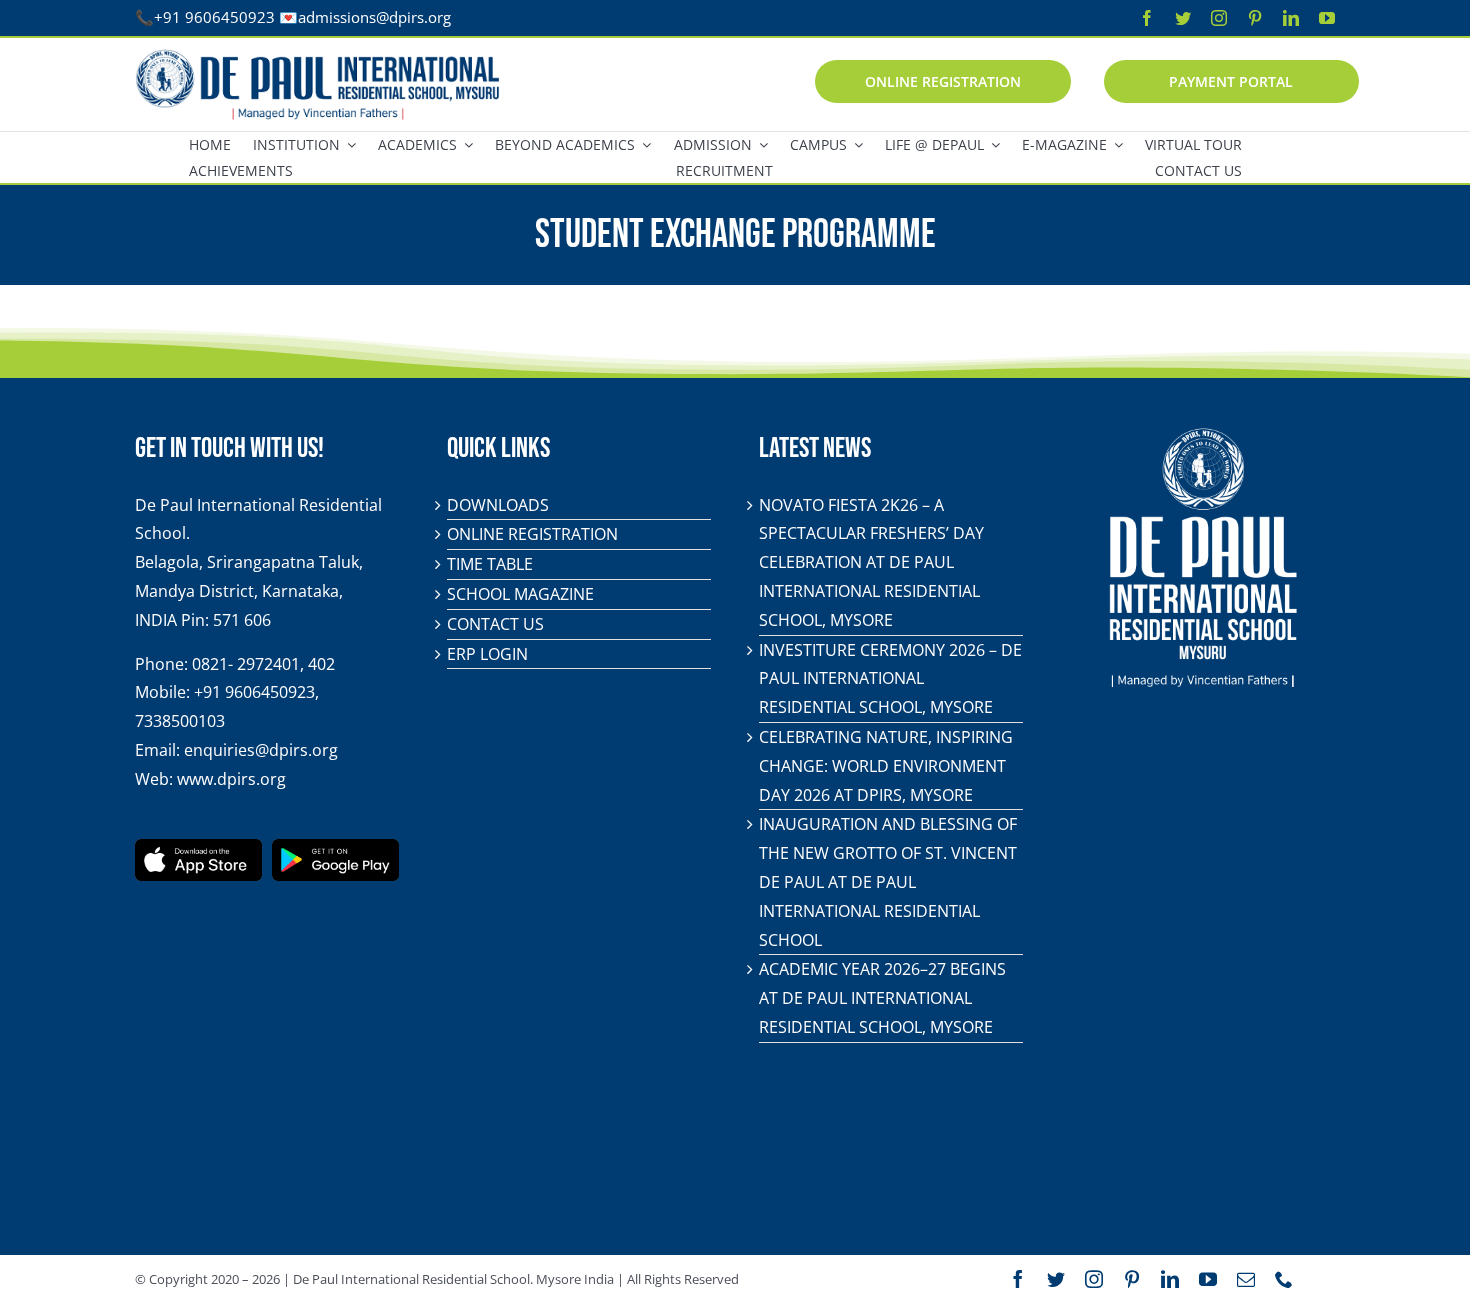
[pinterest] (1255, 18)
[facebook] (1147, 18)
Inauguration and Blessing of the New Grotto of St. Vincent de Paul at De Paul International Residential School (888, 881)
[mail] (1246, 1279)
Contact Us (495, 624)
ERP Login (487, 654)
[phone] (1284, 1279)
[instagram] (1219, 18)
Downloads (498, 505)
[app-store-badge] (198, 847)
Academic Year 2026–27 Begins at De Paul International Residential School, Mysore (882, 998)
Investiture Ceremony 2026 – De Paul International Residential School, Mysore (890, 679)
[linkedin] (1291, 18)
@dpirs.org (413, 17)
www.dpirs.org (231, 779)
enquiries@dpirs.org (261, 750)
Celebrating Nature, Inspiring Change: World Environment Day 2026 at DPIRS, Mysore (886, 766)
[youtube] (1327, 18)
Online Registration (532, 534)
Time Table (490, 564)
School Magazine (520, 594)
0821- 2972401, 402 (263, 664)
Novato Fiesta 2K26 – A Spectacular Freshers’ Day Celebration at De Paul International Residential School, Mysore (871, 562)
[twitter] (1183, 18)
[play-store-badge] (335, 847)
